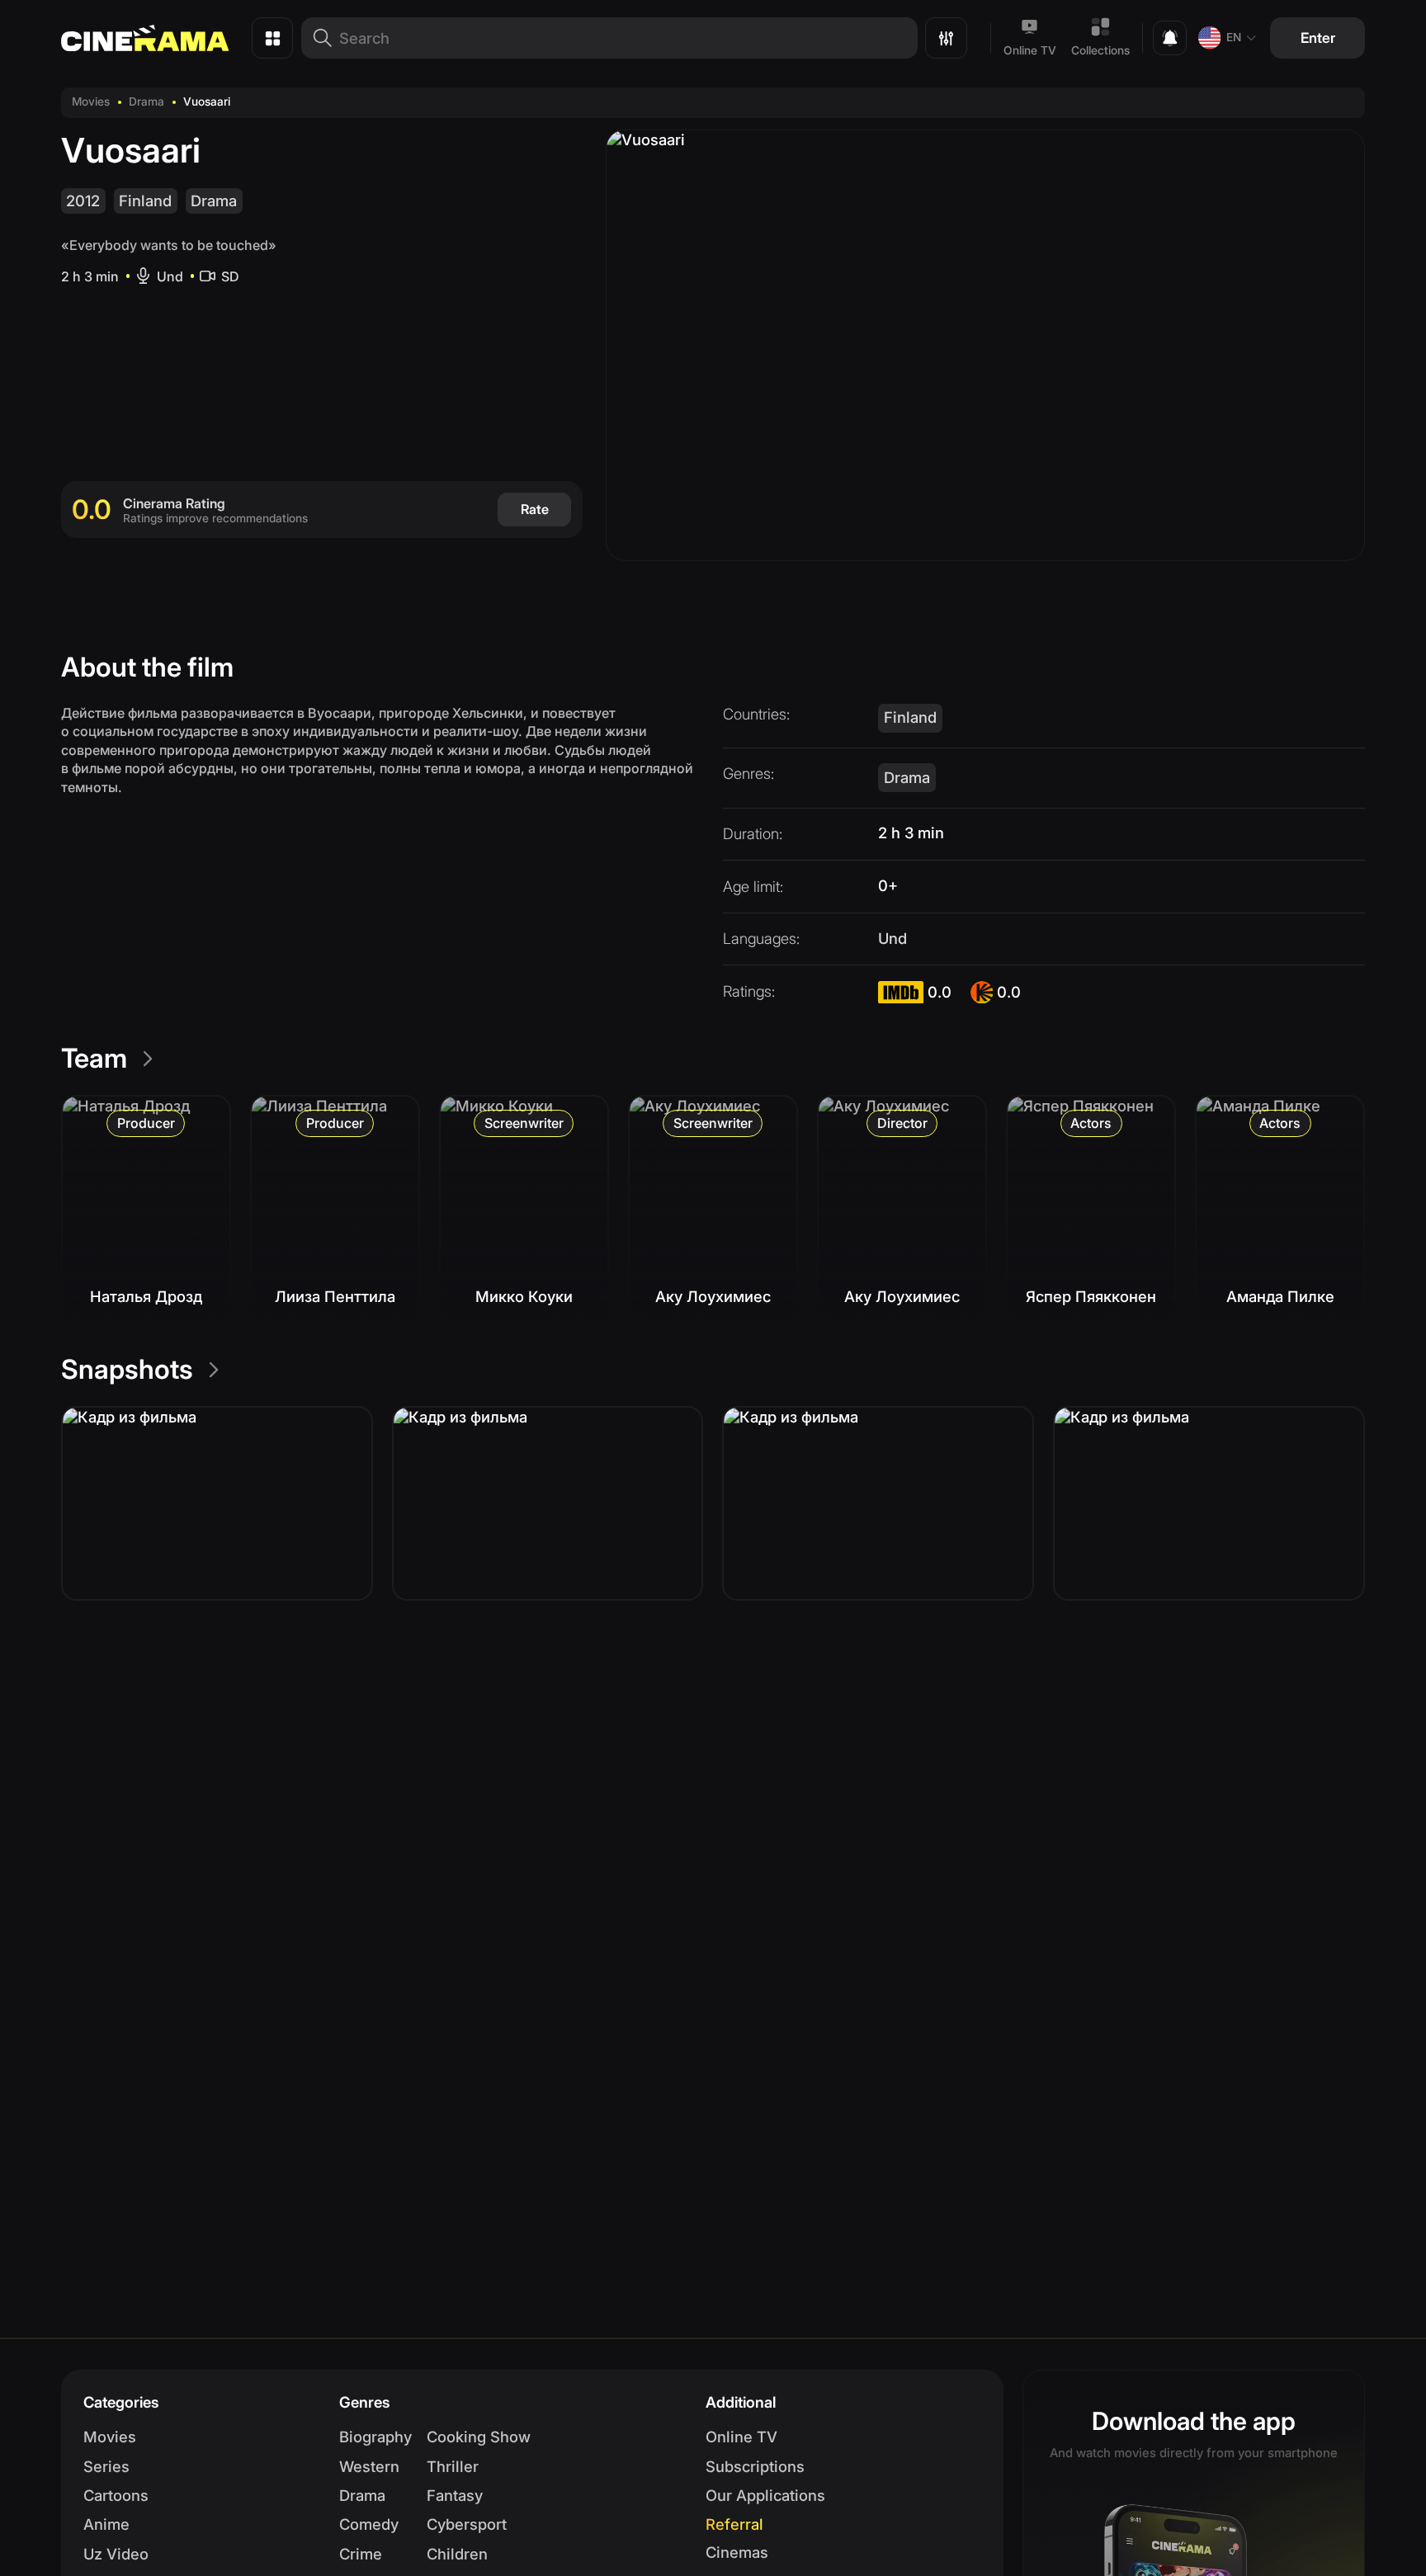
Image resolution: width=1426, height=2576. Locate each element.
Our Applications (765, 2495)
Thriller (453, 2466)
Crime (361, 2554)
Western (369, 2466)
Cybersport (467, 2524)
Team (94, 1058)
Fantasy (455, 2495)
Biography (375, 2437)
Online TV (1030, 50)
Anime (106, 2524)
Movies (91, 101)
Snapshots (127, 1369)
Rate (535, 509)
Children (457, 2554)
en (1234, 37)
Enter (1318, 38)
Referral (734, 2524)
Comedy (369, 2524)
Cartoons (116, 2495)
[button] (217, 1503)
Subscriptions (755, 2466)
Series (106, 2466)
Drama (146, 101)
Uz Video (116, 2554)
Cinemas (737, 2552)
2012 (83, 201)
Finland (145, 201)
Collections (1100, 50)
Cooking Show (479, 2437)
